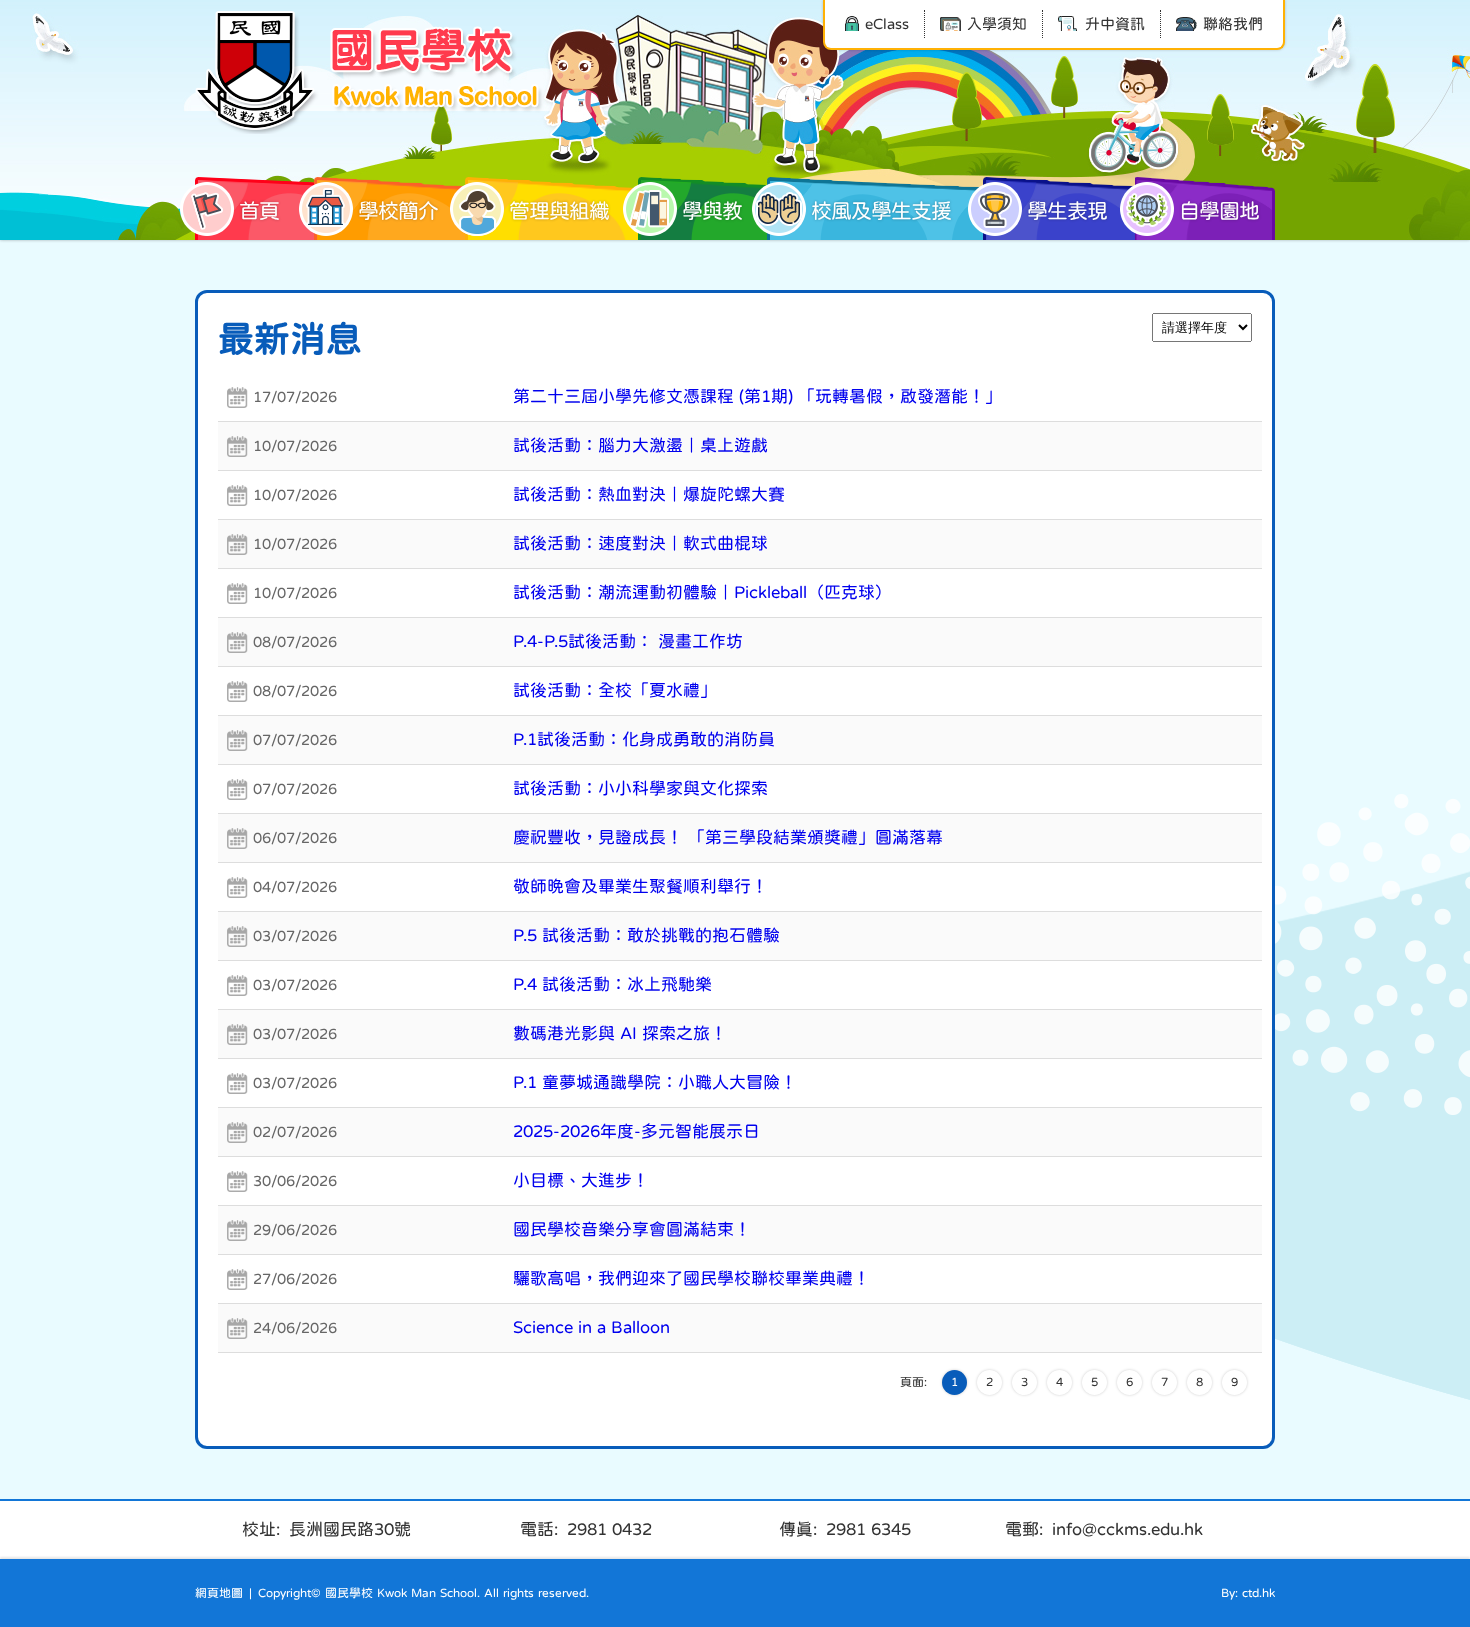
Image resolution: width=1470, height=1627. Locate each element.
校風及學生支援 (881, 210)
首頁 (259, 210)
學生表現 (1067, 210)
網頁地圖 (219, 1593)
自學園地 (1219, 210)
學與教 (712, 210)
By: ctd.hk (1248, 1593)
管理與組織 (559, 210)
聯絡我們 (1233, 23)
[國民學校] (370, 72)
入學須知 (997, 23)
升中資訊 (1115, 23)
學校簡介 (398, 210)
